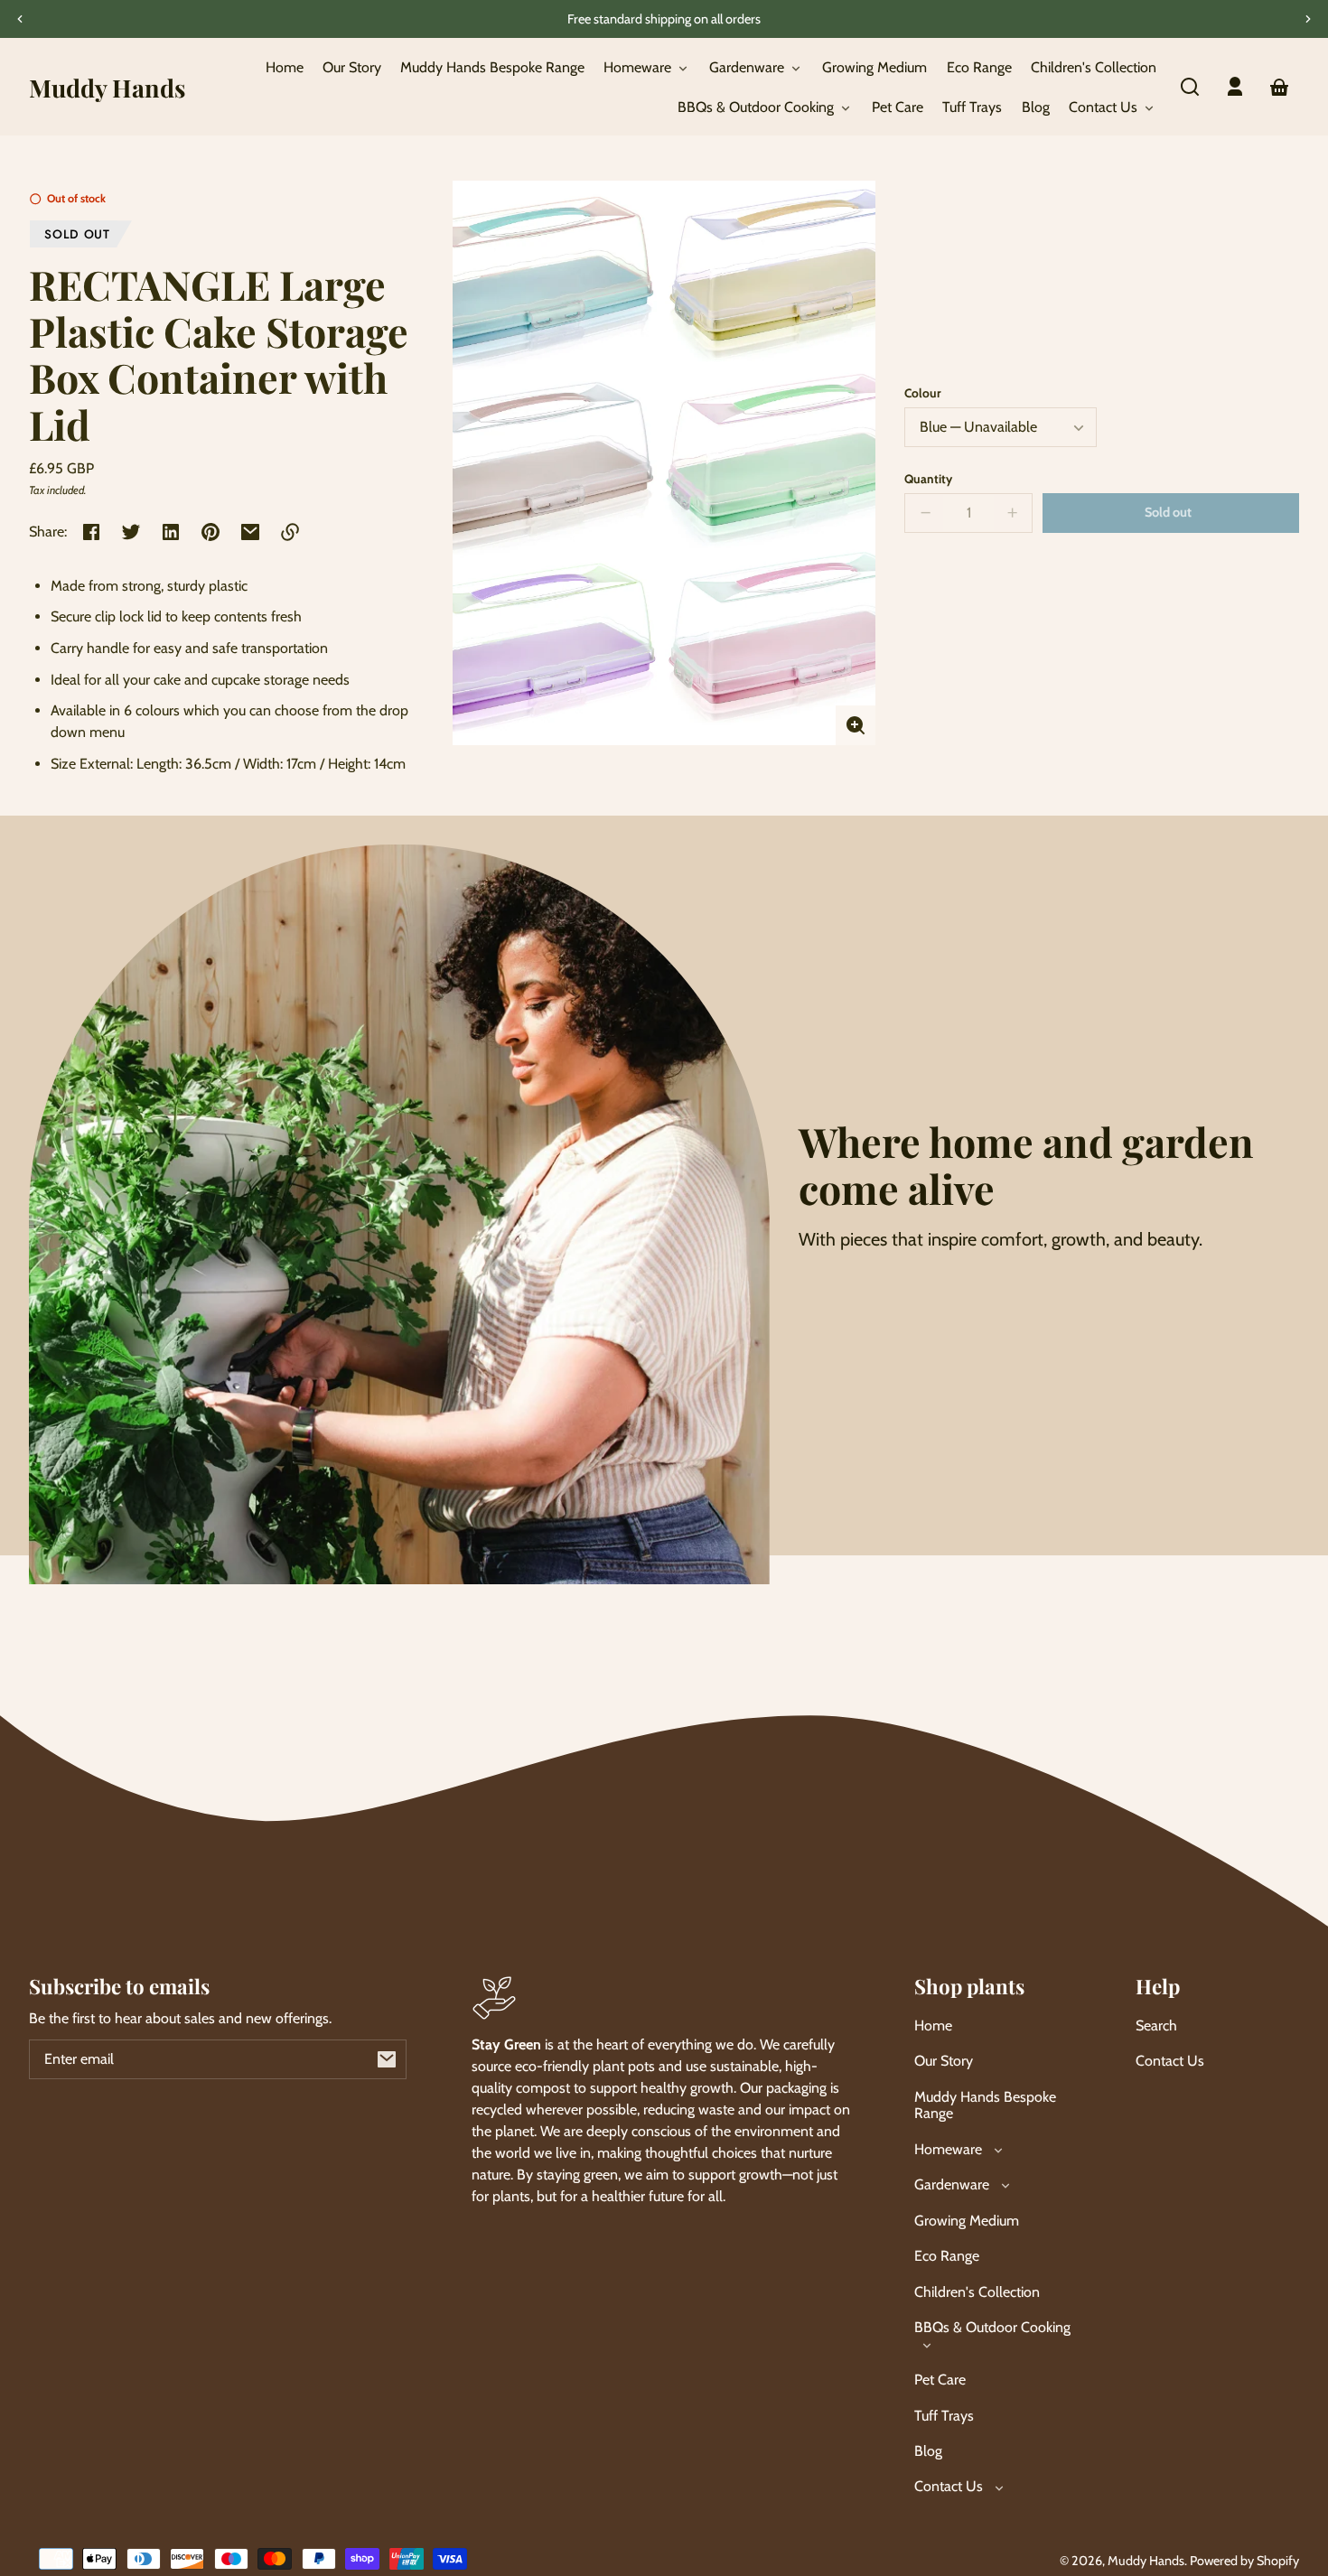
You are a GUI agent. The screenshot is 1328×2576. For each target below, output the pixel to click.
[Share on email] (250, 532)
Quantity (928, 479)
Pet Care (940, 2380)
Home (933, 2025)
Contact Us (1170, 2061)
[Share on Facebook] (91, 532)
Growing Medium (967, 2221)
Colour (922, 393)
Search (1156, 2025)
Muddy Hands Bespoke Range (985, 2105)
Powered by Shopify (1244, 2561)
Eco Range (947, 2256)
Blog (928, 2451)
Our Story (944, 2061)
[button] (1190, 87)
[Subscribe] (387, 2059)
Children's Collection (977, 2292)
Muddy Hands (1146, 2561)
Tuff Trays (944, 2416)
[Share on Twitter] (131, 532)
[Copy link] (290, 532)
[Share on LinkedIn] (171, 532)
